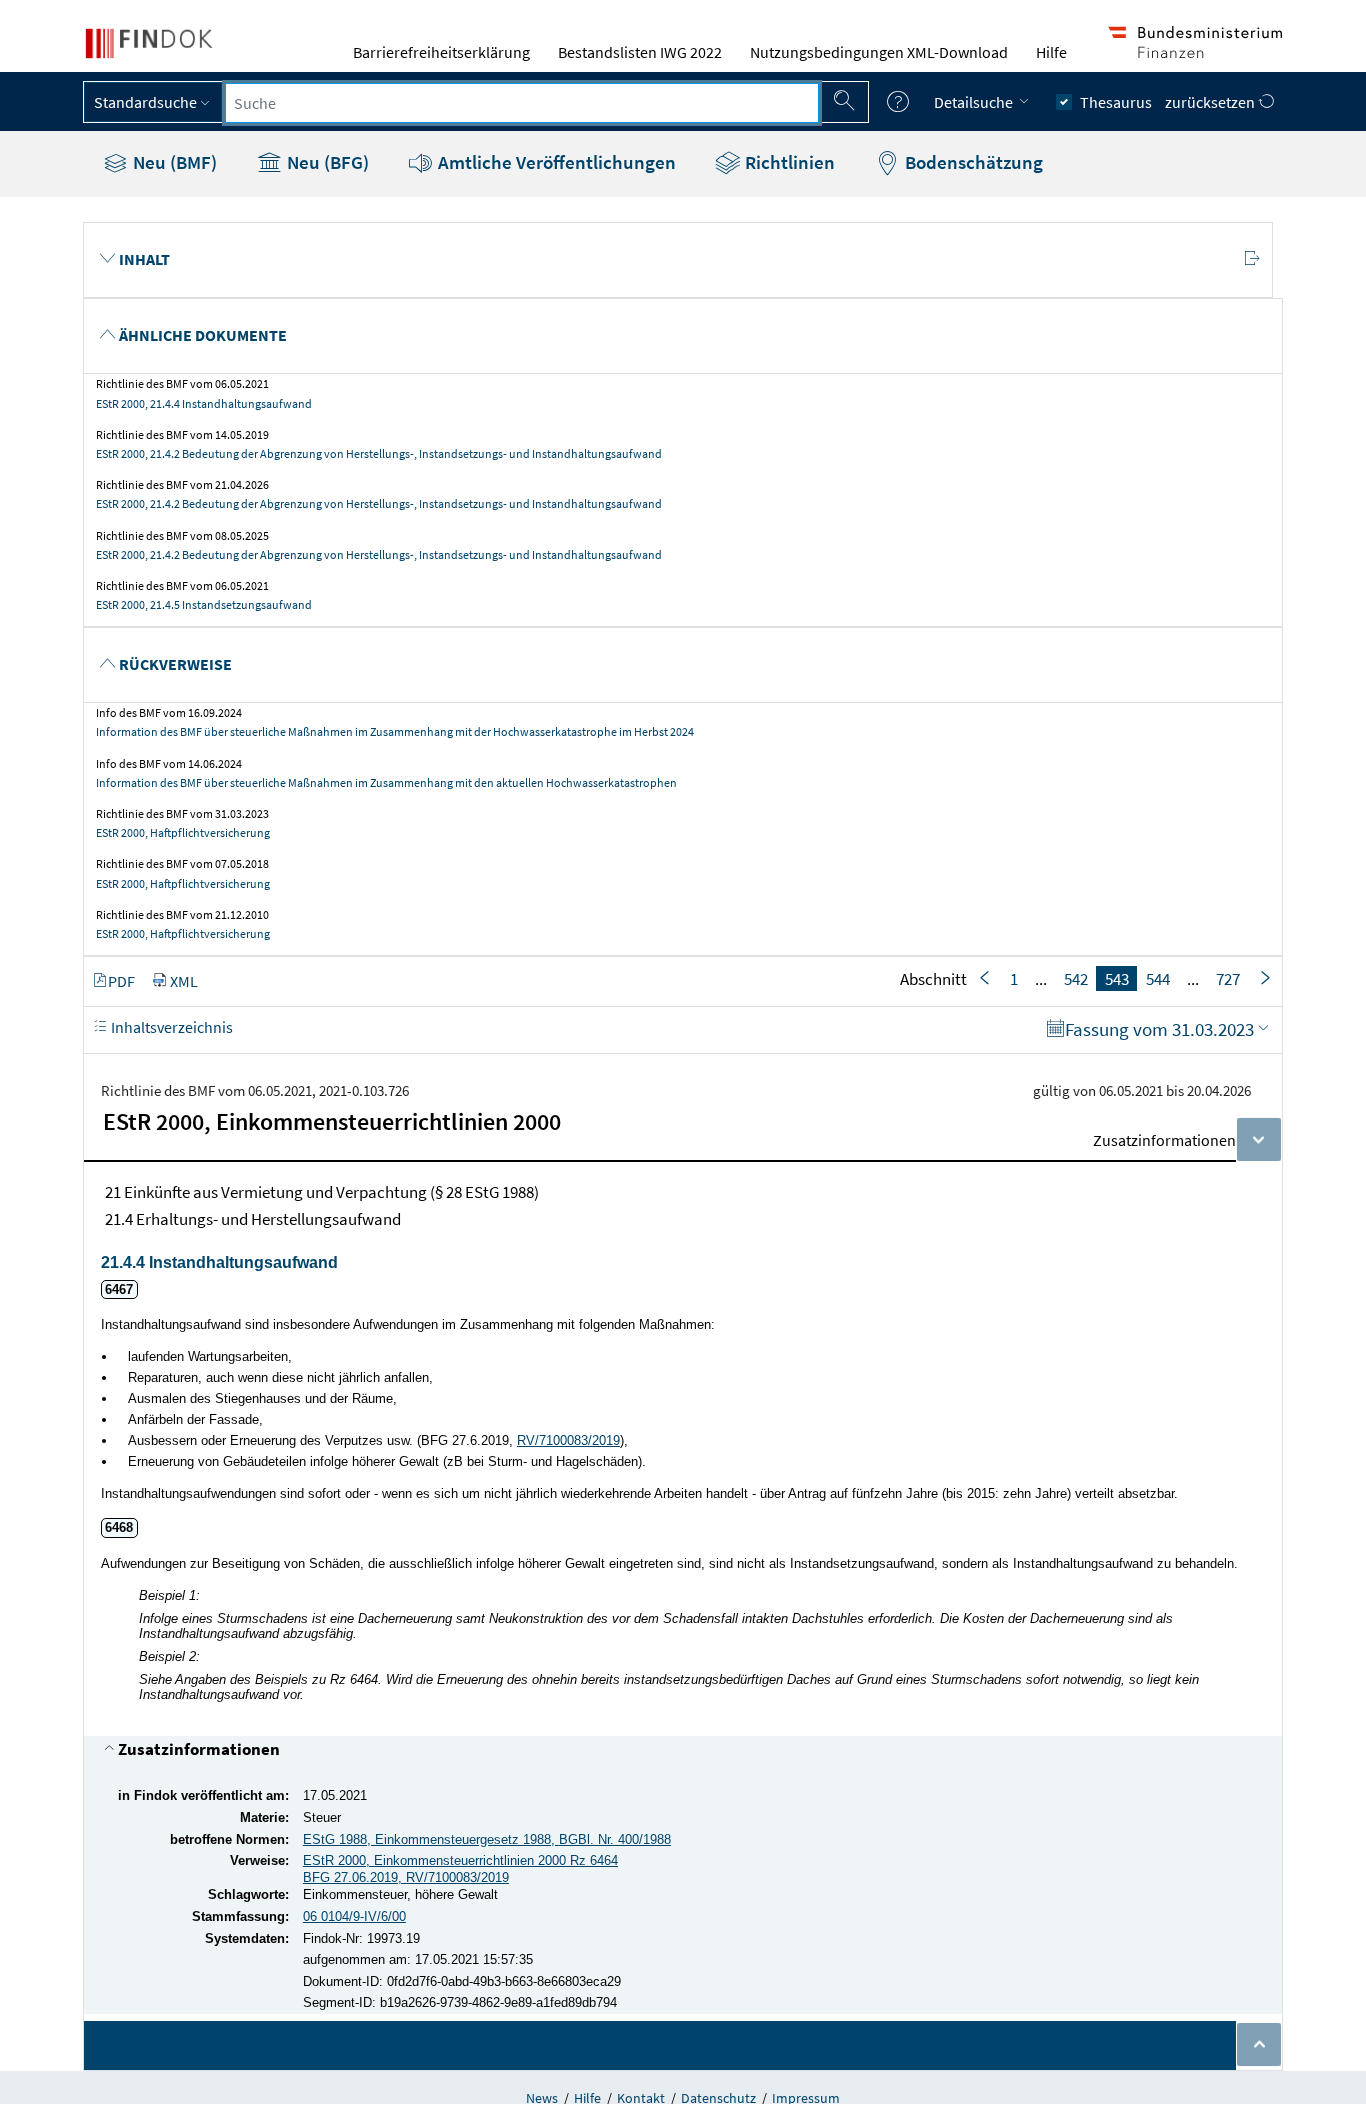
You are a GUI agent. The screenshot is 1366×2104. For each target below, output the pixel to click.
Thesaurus (1116, 102)
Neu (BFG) (326, 162)
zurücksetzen (1211, 102)
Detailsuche (975, 102)
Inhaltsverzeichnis (170, 1027)
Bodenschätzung (972, 162)
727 (1228, 979)
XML (184, 981)
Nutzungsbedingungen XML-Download (879, 52)
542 (1076, 979)
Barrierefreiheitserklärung (441, 52)
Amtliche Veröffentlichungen (555, 162)
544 (1158, 979)
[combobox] (522, 103)
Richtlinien (788, 162)
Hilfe (1051, 52)
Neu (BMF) (173, 162)
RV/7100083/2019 (568, 1440)
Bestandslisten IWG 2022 (640, 52)
